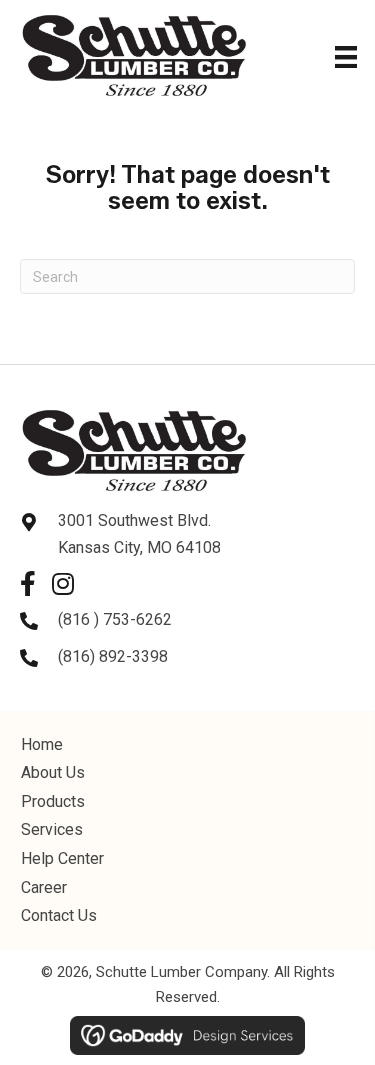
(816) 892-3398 (113, 656)
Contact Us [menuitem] (59, 915)
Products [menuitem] (53, 801)
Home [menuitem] (42, 744)
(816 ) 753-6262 (115, 619)
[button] (27, 583)
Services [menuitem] (52, 829)
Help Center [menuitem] (62, 858)
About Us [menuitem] (53, 772)
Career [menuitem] (44, 887)
